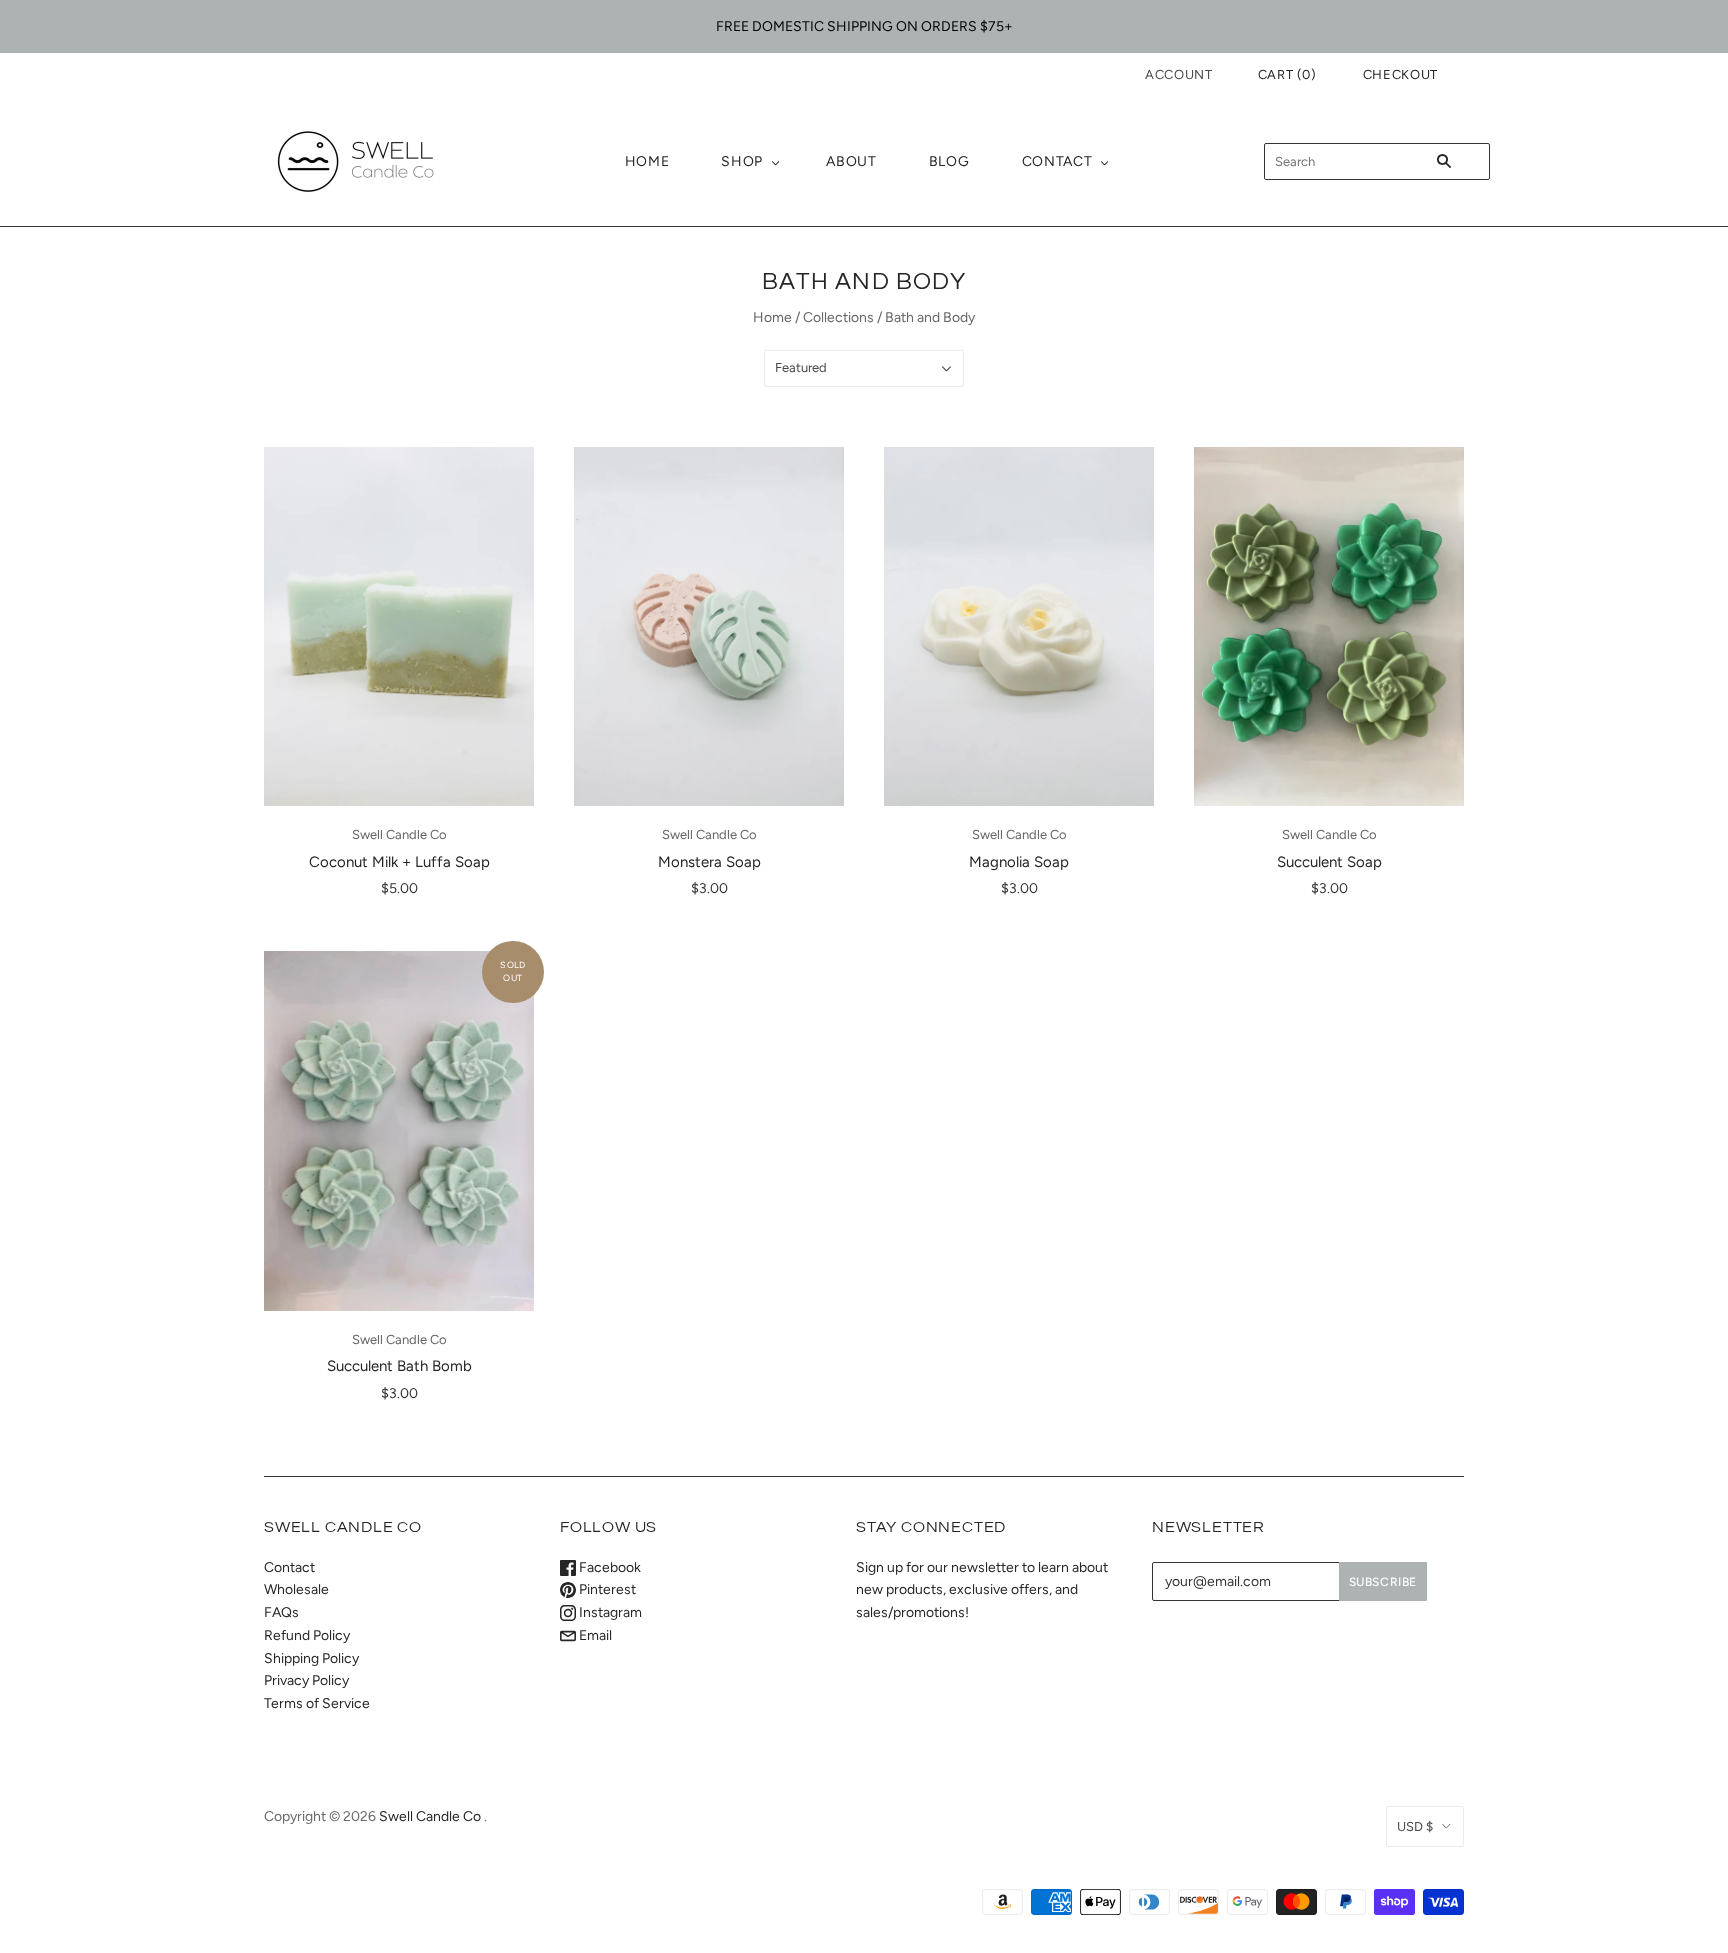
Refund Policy (307, 1635)
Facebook (608, 1567)
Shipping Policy (311, 1658)
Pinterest (606, 1589)
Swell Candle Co (399, 834)
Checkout (1400, 74)
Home (647, 161)
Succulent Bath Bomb (399, 1366)
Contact (1057, 161)
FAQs (281, 1612)
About (851, 161)
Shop (742, 161)
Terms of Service (317, 1703)
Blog (949, 161)
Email (594, 1635)
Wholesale (296, 1589)
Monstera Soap (709, 862)
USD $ (1415, 1826)
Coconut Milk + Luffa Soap (399, 862)
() (1287, 74)
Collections (838, 317)
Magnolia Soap (1019, 862)
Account (1179, 74)
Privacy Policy (306, 1680)
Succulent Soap (1329, 862)
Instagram (609, 1612)
